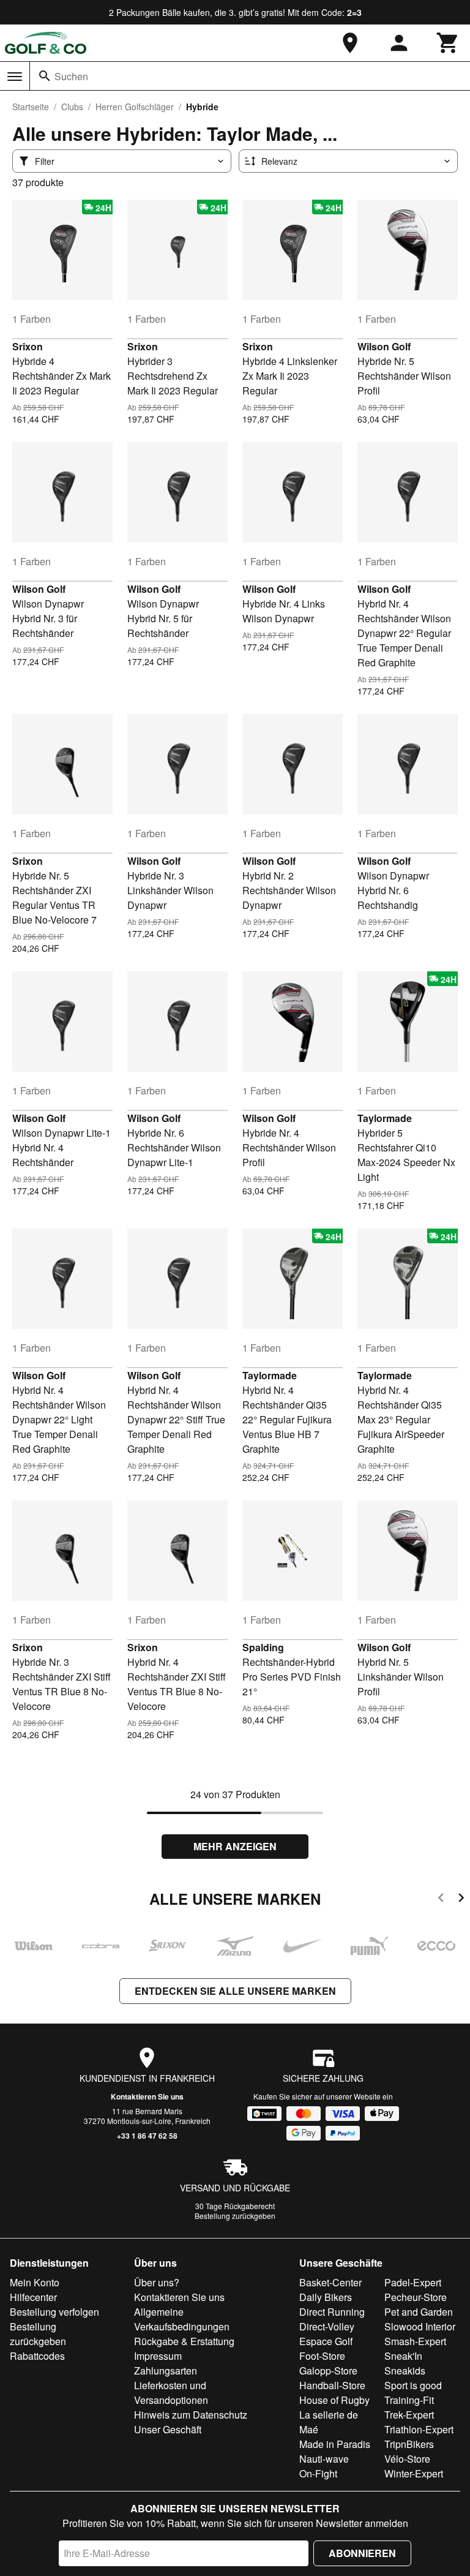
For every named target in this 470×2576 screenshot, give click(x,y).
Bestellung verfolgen (54, 2312)
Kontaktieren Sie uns (147, 2096)
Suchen (71, 76)
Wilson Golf (384, 346)
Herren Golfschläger (135, 107)
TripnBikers (409, 2444)
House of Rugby (334, 2400)
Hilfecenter (33, 2297)
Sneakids (405, 2371)
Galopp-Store (328, 2371)
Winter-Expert (414, 2473)
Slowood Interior (420, 2326)
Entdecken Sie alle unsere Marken (235, 1991)
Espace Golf (326, 2341)
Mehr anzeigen (235, 1846)
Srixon (28, 346)
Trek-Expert (409, 2415)
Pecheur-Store (416, 2297)
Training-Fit (409, 2400)
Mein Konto (35, 2282)
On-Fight (318, 2473)
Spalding (263, 1647)
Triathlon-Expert (419, 2429)
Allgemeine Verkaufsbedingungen (182, 2319)
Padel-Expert (413, 2282)
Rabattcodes (37, 2356)
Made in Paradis (335, 2444)
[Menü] (15, 77)
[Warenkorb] (448, 43)
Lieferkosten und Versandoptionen (171, 2393)
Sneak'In (403, 2356)
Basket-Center (330, 2282)
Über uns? (157, 2282)
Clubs (72, 107)
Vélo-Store (407, 2459)
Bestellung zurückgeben (235, 2216)
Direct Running (332, 2312)
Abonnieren (362, 2553)
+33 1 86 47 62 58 (147, 2136)
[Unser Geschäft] (350, 43)
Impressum (158, 2356)
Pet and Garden (419, 2312)
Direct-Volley (327, 2326)
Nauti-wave (324, 2459)
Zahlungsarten (166, 2371)
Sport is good (413, 2385)
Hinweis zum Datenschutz (191, 2415)
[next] (461, 1900)
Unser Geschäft (168, 2429)
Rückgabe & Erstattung (184, 2341)
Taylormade (385, 1118)
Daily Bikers (326, 2297)
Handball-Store (332, 2385)
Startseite (31, 107)
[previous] (441, 1900)
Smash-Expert (415, 2341)
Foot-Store (322, 2356)
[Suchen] (45, 76)
